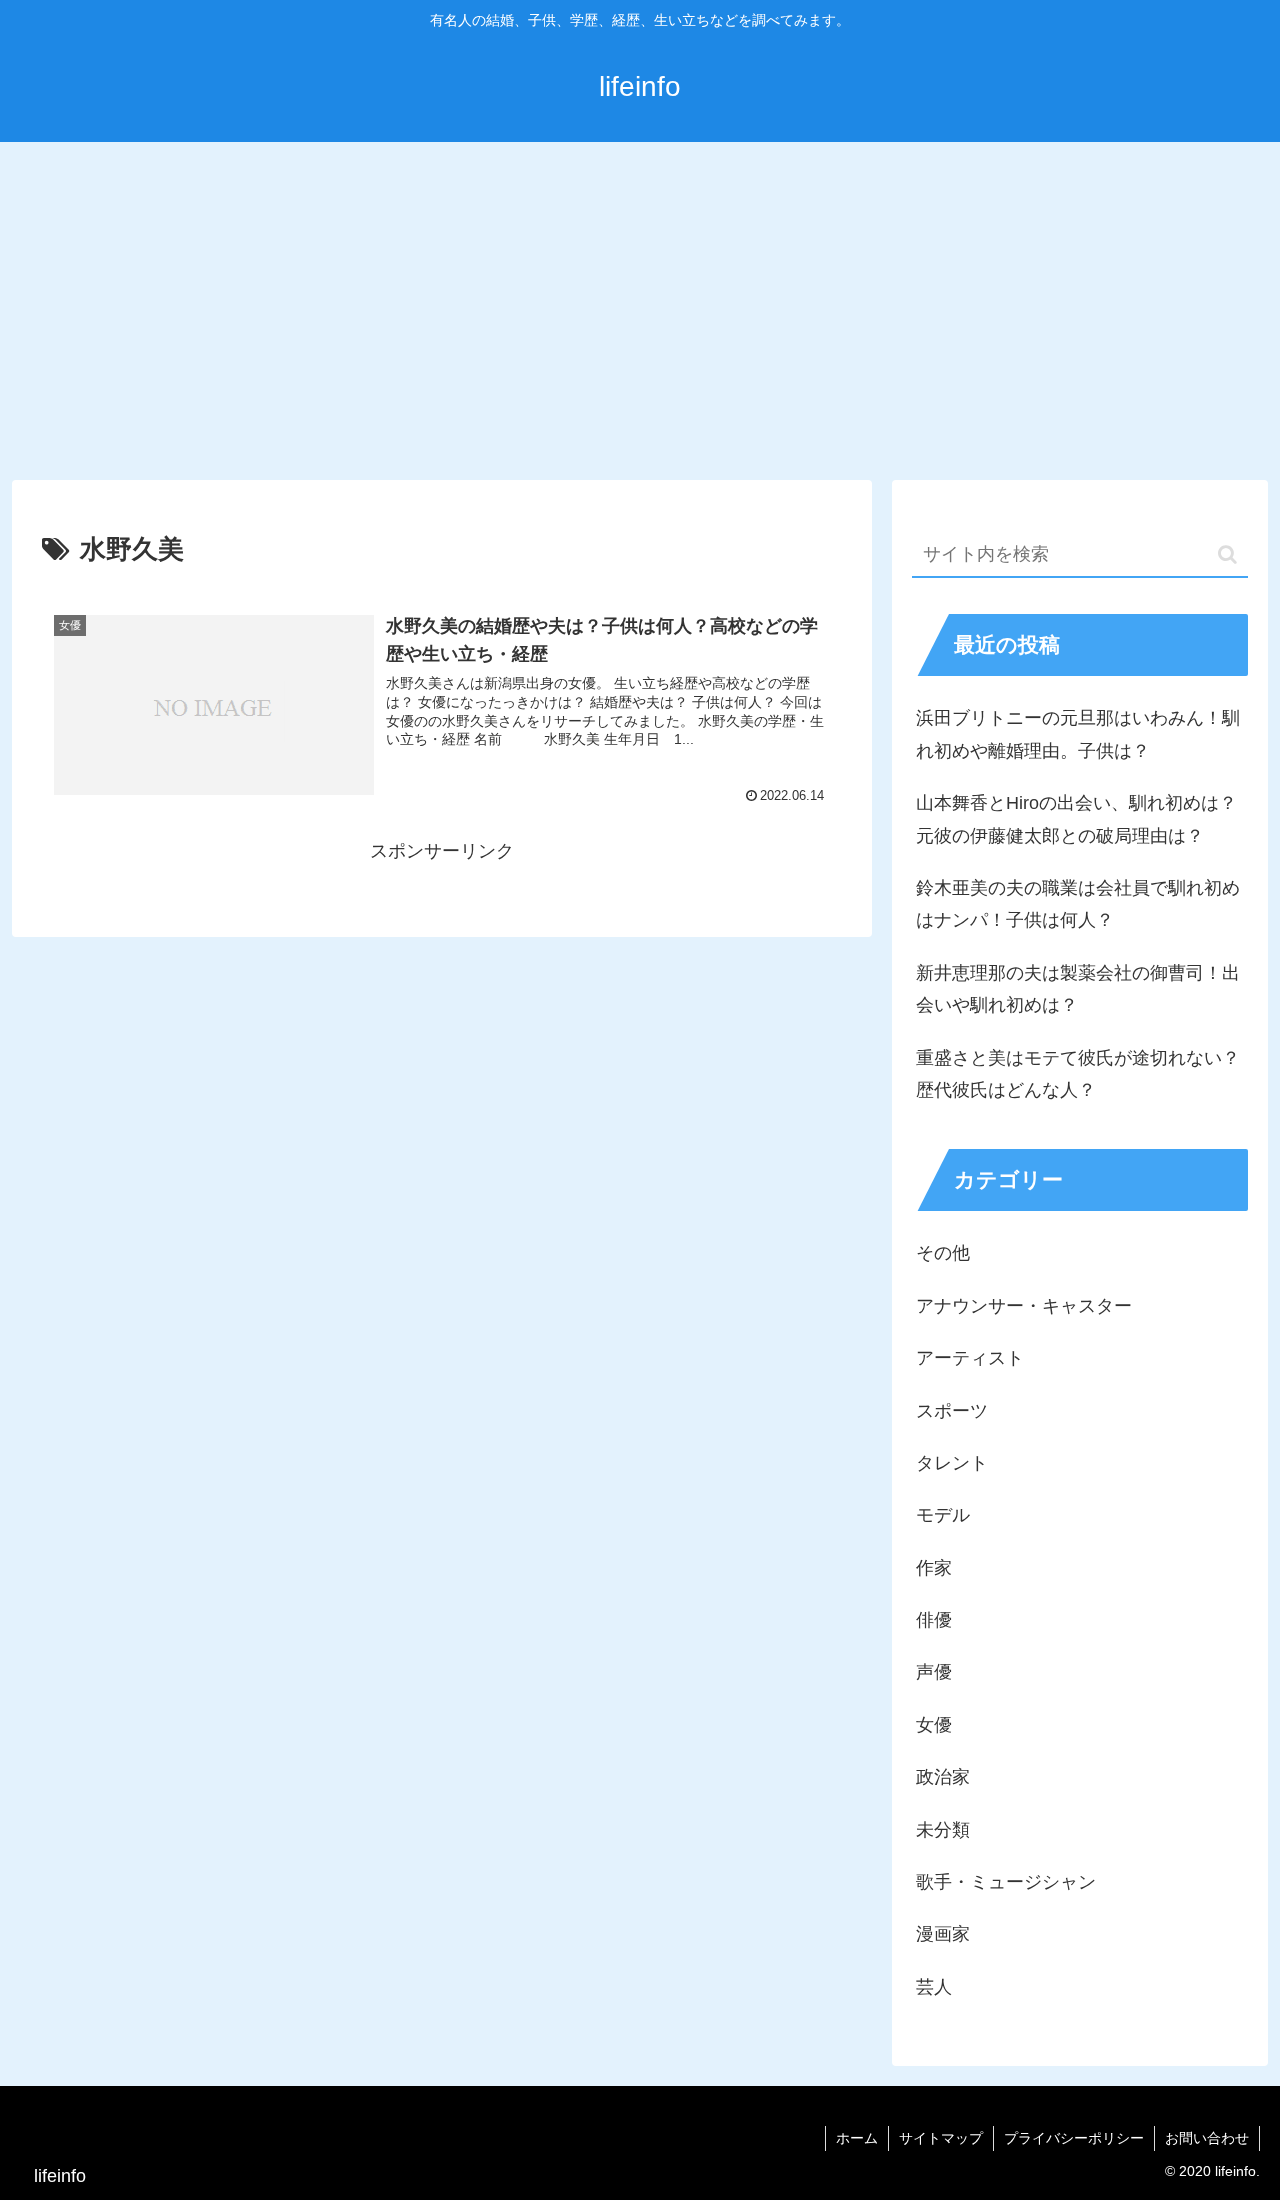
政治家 (943, 1777)
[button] (1227, 554)
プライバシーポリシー (1074, 2138)
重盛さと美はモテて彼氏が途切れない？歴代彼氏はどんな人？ (1078, 1074)
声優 (934, 1672)
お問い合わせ (1207, 2138)
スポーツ (952, 1411)
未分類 (943, 1830)
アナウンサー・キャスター (1024, 1306)
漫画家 (943, 1934)
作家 (934, 1568)
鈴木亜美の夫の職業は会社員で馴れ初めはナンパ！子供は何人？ (1078, 904)
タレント (952, 1463)
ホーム (857, 2138)
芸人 (934, 1987)
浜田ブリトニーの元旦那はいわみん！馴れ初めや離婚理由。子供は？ (1078, 734)
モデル (943, 1515)
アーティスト (970, 1358)
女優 (934, 1725)
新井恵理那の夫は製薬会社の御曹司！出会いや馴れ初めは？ (1078, 989)
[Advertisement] (640, 306)
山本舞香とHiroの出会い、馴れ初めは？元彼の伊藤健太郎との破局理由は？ (1076, 819)
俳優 (934, 1620)
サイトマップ (941, 2138)
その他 (943, 1253)
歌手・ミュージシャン (1006, 1882)
